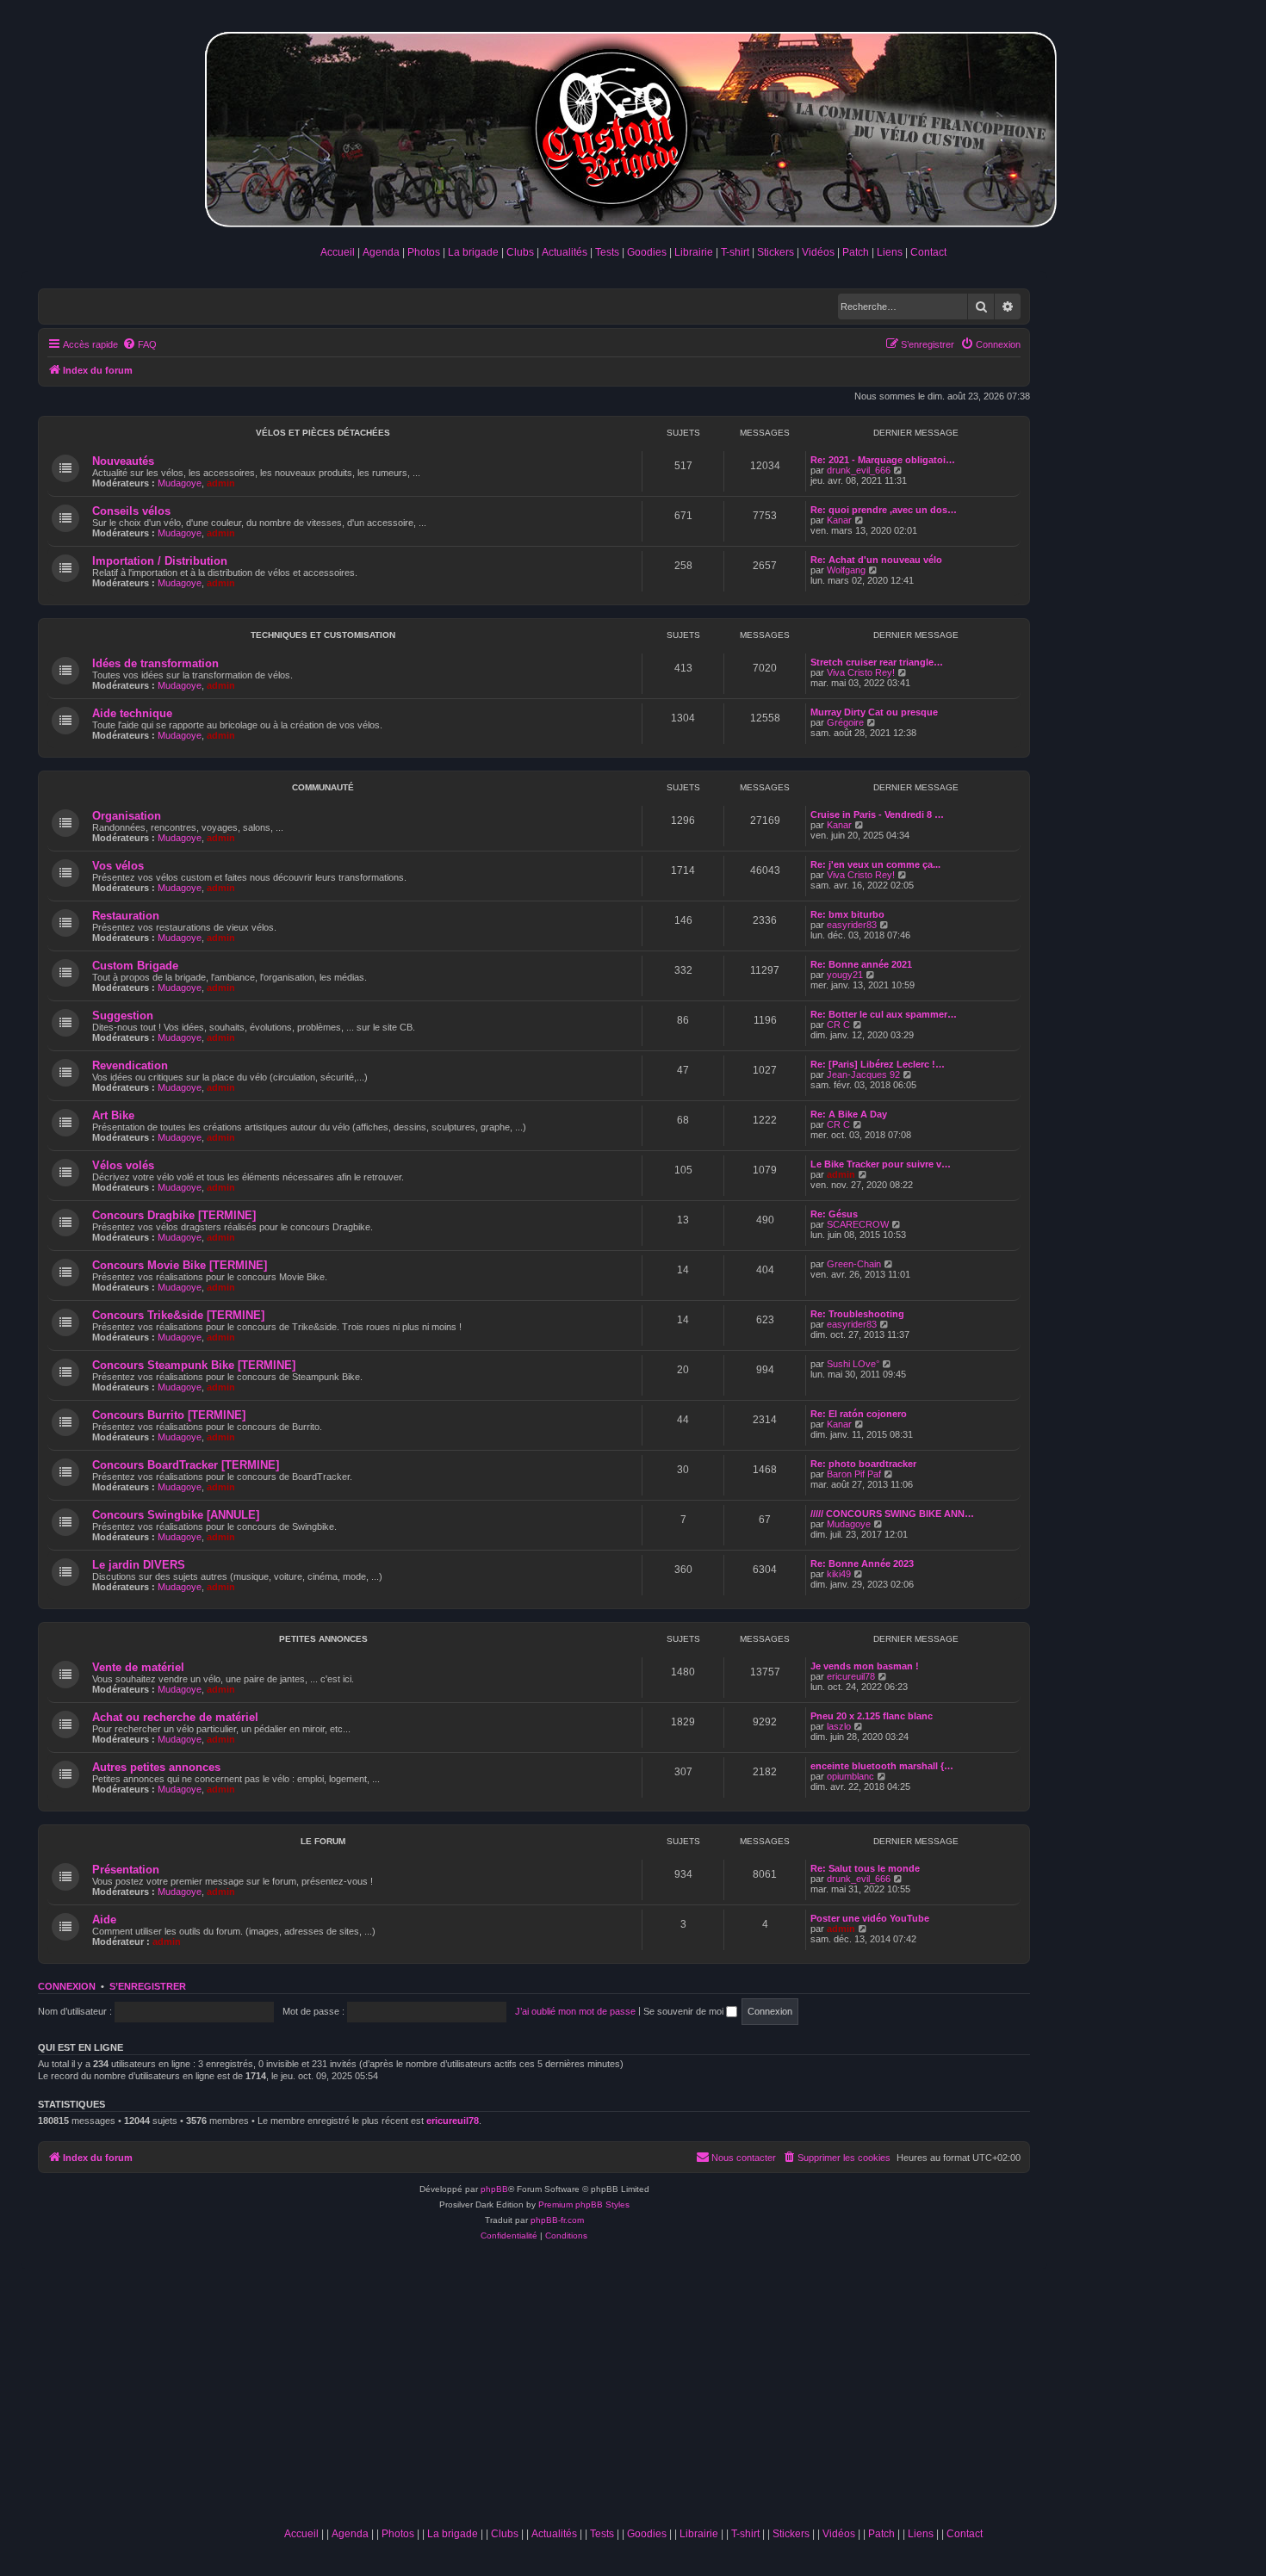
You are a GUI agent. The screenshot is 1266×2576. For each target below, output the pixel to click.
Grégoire (845, 722)
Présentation (126, 1870)
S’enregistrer (148, 1986)
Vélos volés (123, 1165)
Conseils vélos (131, 511)
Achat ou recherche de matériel (175, 1717)
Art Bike (113, 1115)
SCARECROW (858, 1224)
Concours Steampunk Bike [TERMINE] (194, 1365)
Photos (424, 252)
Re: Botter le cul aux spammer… (884, 1014)
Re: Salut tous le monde (865, 1868)
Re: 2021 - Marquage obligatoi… (883, 460)
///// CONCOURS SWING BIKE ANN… (892, 1514)
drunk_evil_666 (859, 470)
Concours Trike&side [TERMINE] (178, 1315)
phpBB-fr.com (557, 2220)
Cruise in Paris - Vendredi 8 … (877, 814)
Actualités (565, 252)
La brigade (473, 252)
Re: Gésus (834, 1214)
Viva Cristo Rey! (861, 672)
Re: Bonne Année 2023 (862, 1564)
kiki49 (839, 1574)
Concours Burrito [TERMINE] (169, 1415)
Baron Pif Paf (854, 1474)
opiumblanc (850, 1776)
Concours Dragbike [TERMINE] (174, 1215)
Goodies (647, 252)
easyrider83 (852, 925)
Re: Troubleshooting (857, 1314)
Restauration (126, 916)
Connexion (67, 1986)
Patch (856, 252)
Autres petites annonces (156, 1767)
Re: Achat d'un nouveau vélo (876, 560)
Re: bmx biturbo (847, 914)
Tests (607, 252)
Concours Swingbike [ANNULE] (176, 1515)
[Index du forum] (633, 126)
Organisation (127, 816)
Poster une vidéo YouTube (870, 1918)
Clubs (520, 252)
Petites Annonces (323, 1639)
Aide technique (132, 713)
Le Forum (323, 1841)
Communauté (323, 787)
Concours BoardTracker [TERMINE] (186, 1465)
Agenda (381, 252)
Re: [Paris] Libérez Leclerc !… (878, 1064)
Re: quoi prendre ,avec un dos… (884, 510)
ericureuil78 (851, 1676)
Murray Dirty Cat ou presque (874, 712)
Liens (890, 252)
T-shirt (735, 252)
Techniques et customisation (323, 635)
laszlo (839, 1726)
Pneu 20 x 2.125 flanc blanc (872, 1716)
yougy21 (845, 975)
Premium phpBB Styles (584, 2204)
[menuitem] (140, 344)
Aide (104, 1920)
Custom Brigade (135, 966)
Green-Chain (854, 1264)
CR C (838, 1025)
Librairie (694, 252)
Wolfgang (846, 570)
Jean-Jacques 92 (863, 1074)
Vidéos (818, 252)
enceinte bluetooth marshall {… (882, 1766)
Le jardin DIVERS (139, 1565)
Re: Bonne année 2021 (861, 964)
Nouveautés (123, 461)
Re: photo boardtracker (863, 1464)
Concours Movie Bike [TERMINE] (180, 1265)
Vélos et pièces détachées (323, 433)
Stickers (776, 252)
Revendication (130, 1065)
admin (221, 483)
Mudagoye (180, 483)
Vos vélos (118, 866)
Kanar (839, 520)
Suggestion (123, 1016)
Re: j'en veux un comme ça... (875, 864)
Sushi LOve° (853, 1364)
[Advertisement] (633, 2390)
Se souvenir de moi (685, 2011)
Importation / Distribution (160, 561)
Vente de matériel (138, 1667)
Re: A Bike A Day (849, 1114)
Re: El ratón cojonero (859, 1414)
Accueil (338, 252)
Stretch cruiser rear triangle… (877, 662)
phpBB (494, 2189)
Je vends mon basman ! (865, 1666)
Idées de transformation (155, 663)
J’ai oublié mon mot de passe (575, 2011)
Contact (928, 252)
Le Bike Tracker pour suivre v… (881, 1164)
